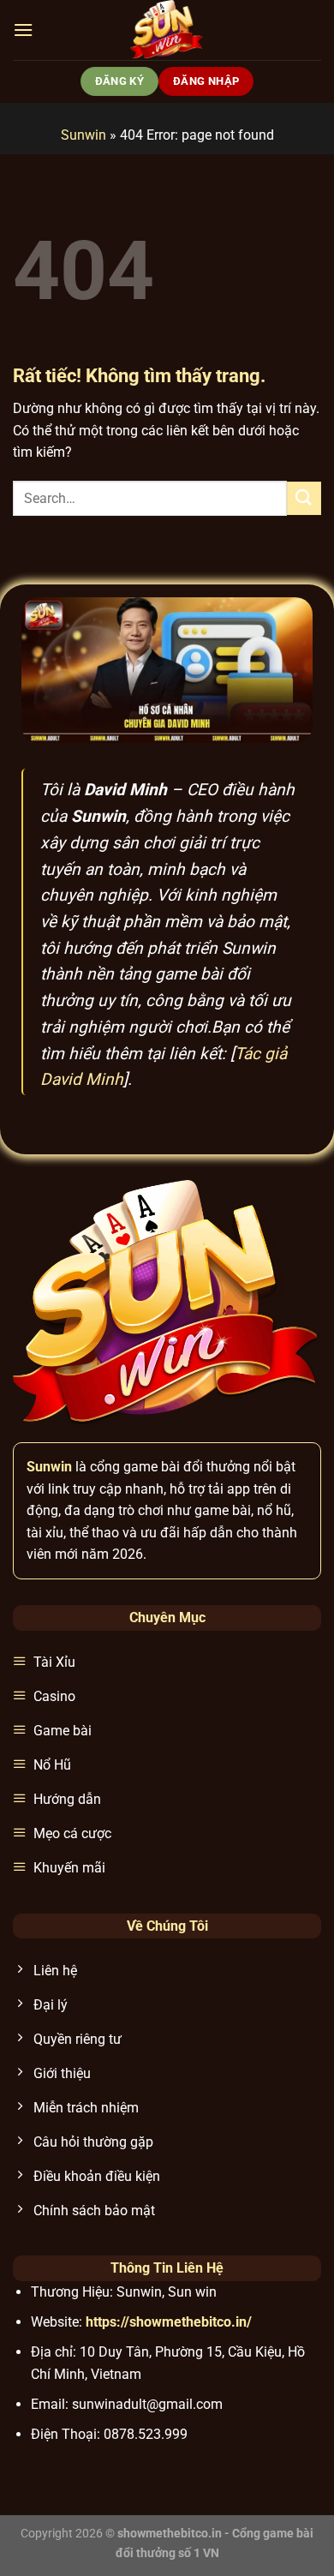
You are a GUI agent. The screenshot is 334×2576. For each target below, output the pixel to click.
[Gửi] (304, 498)
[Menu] (23, 30)
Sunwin (83, 135)
